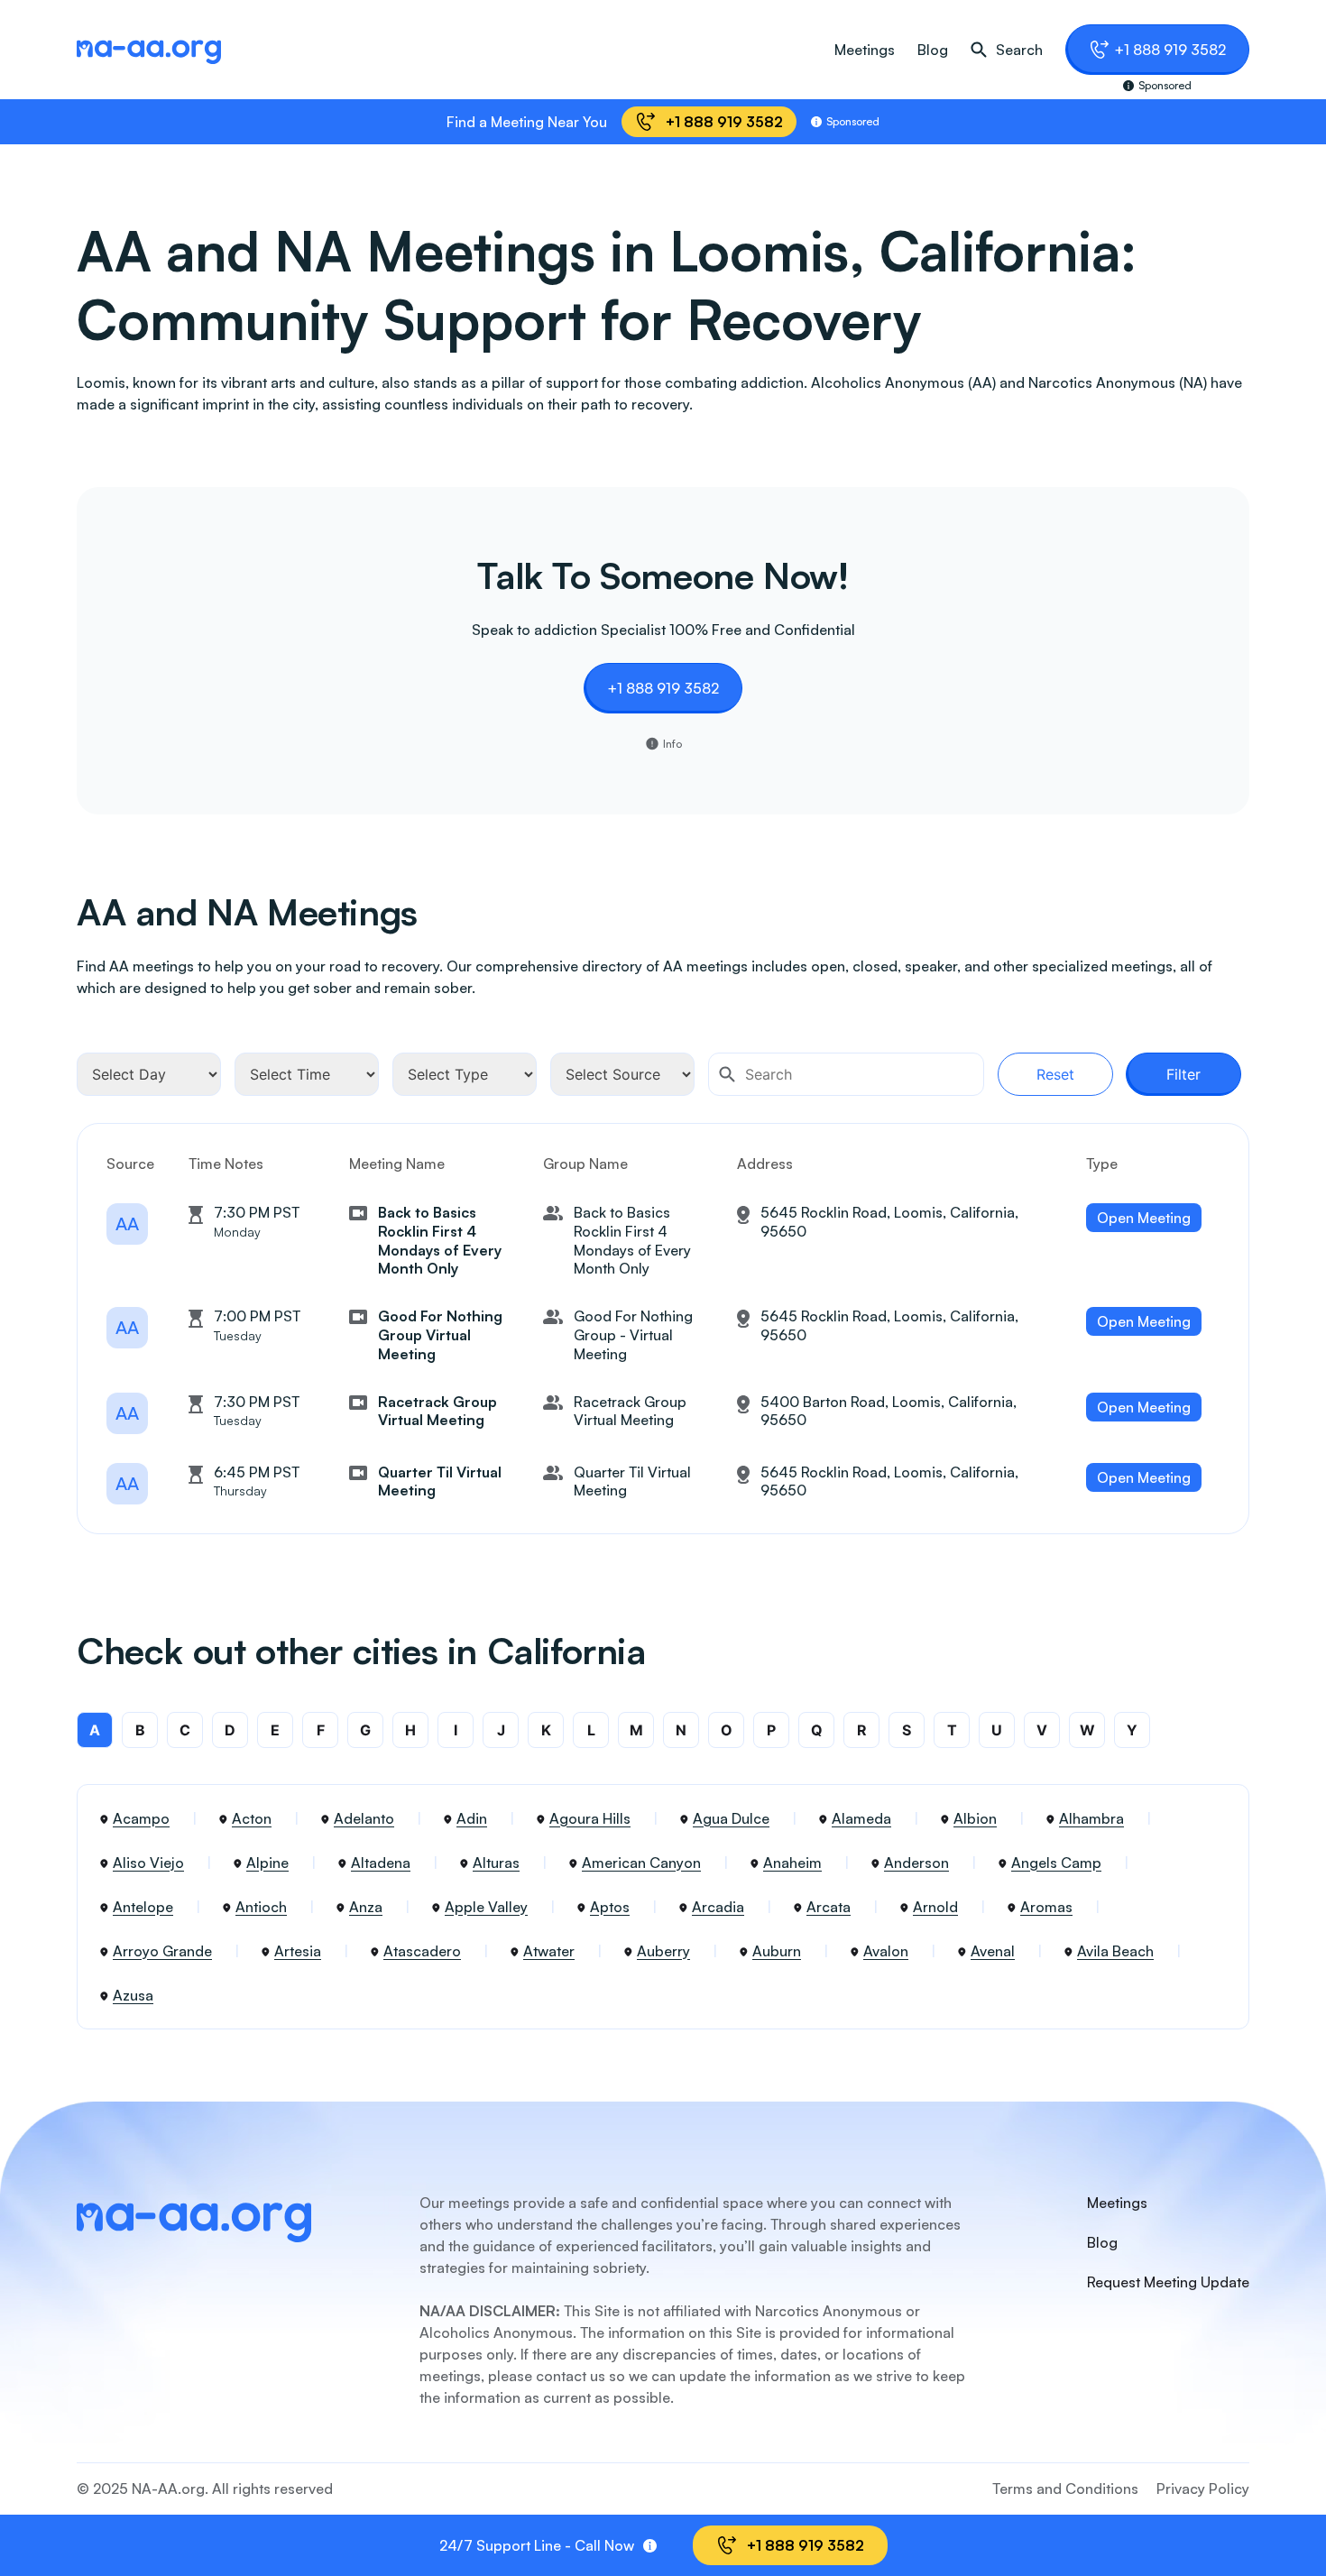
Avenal (993, 1951)
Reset (1055, 1074)
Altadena (381, 1863)
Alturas (496, 1863)
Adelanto (364, 1818)
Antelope (143, 1907)
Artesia (298, 1951)
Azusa (133, 1995)
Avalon (886, 1951)
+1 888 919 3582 (1170, 50)
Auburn (777, 1951)
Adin (472, 1818)
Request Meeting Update (1168, 2282)
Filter (1183, 1074)
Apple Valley (486, 1907)
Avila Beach (1115, 1951)
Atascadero (422, 1951)
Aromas (1046, 1907)
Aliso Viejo (148, 1863)
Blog (933, 50)
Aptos (610, 1907)
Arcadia (718, 1907)
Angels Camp (1056, 1863)
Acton (252, 1818)
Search (1019, 50)
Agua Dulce (731, 1818)
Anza (366, 1907)
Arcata (829, 1907)
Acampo (141, 1818)
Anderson (916, 1863)
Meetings (865, 50)
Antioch (261, 1907)
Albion (975, 1818)
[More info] (650, 2546)
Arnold (935, 1907)
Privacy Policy (1203, 2489)
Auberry (663, 1951)
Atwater (549, 1951)
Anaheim (792, 1863)
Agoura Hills (590, 1818)
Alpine (267, 1863)
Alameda (861, 1818)
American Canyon (641, 1863)
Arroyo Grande (162, 1951)
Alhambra (1091, 1818)
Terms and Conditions (1065, 2489)
